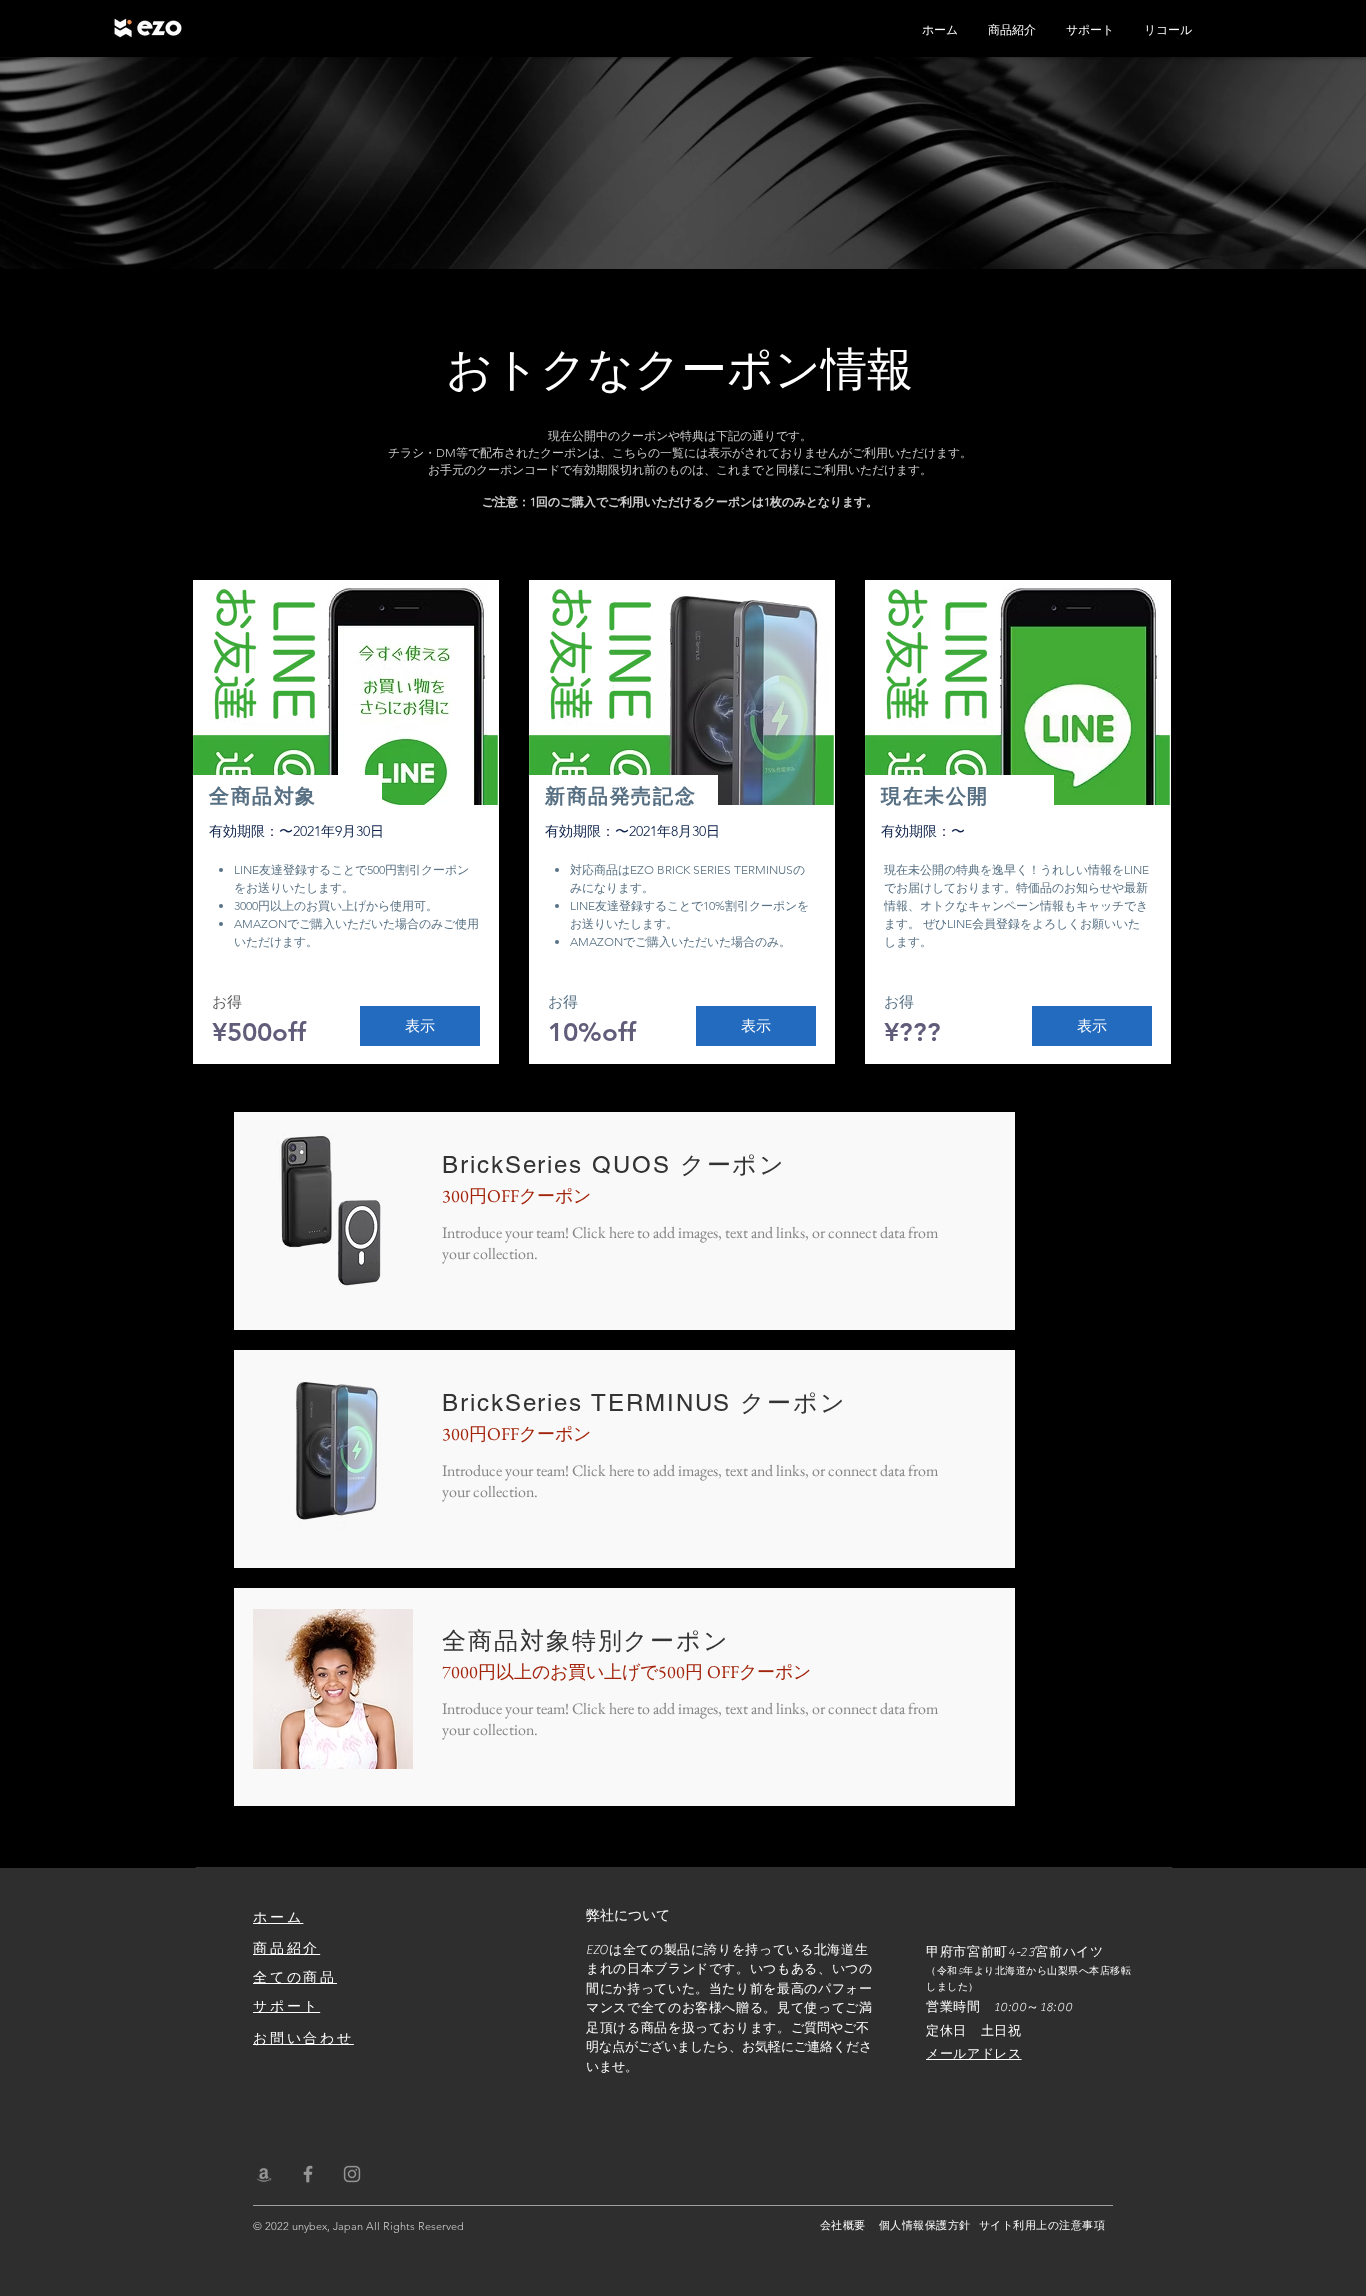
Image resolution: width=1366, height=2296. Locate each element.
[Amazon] (264, 2174)
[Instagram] (352, 2174)
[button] (420, 1026)
